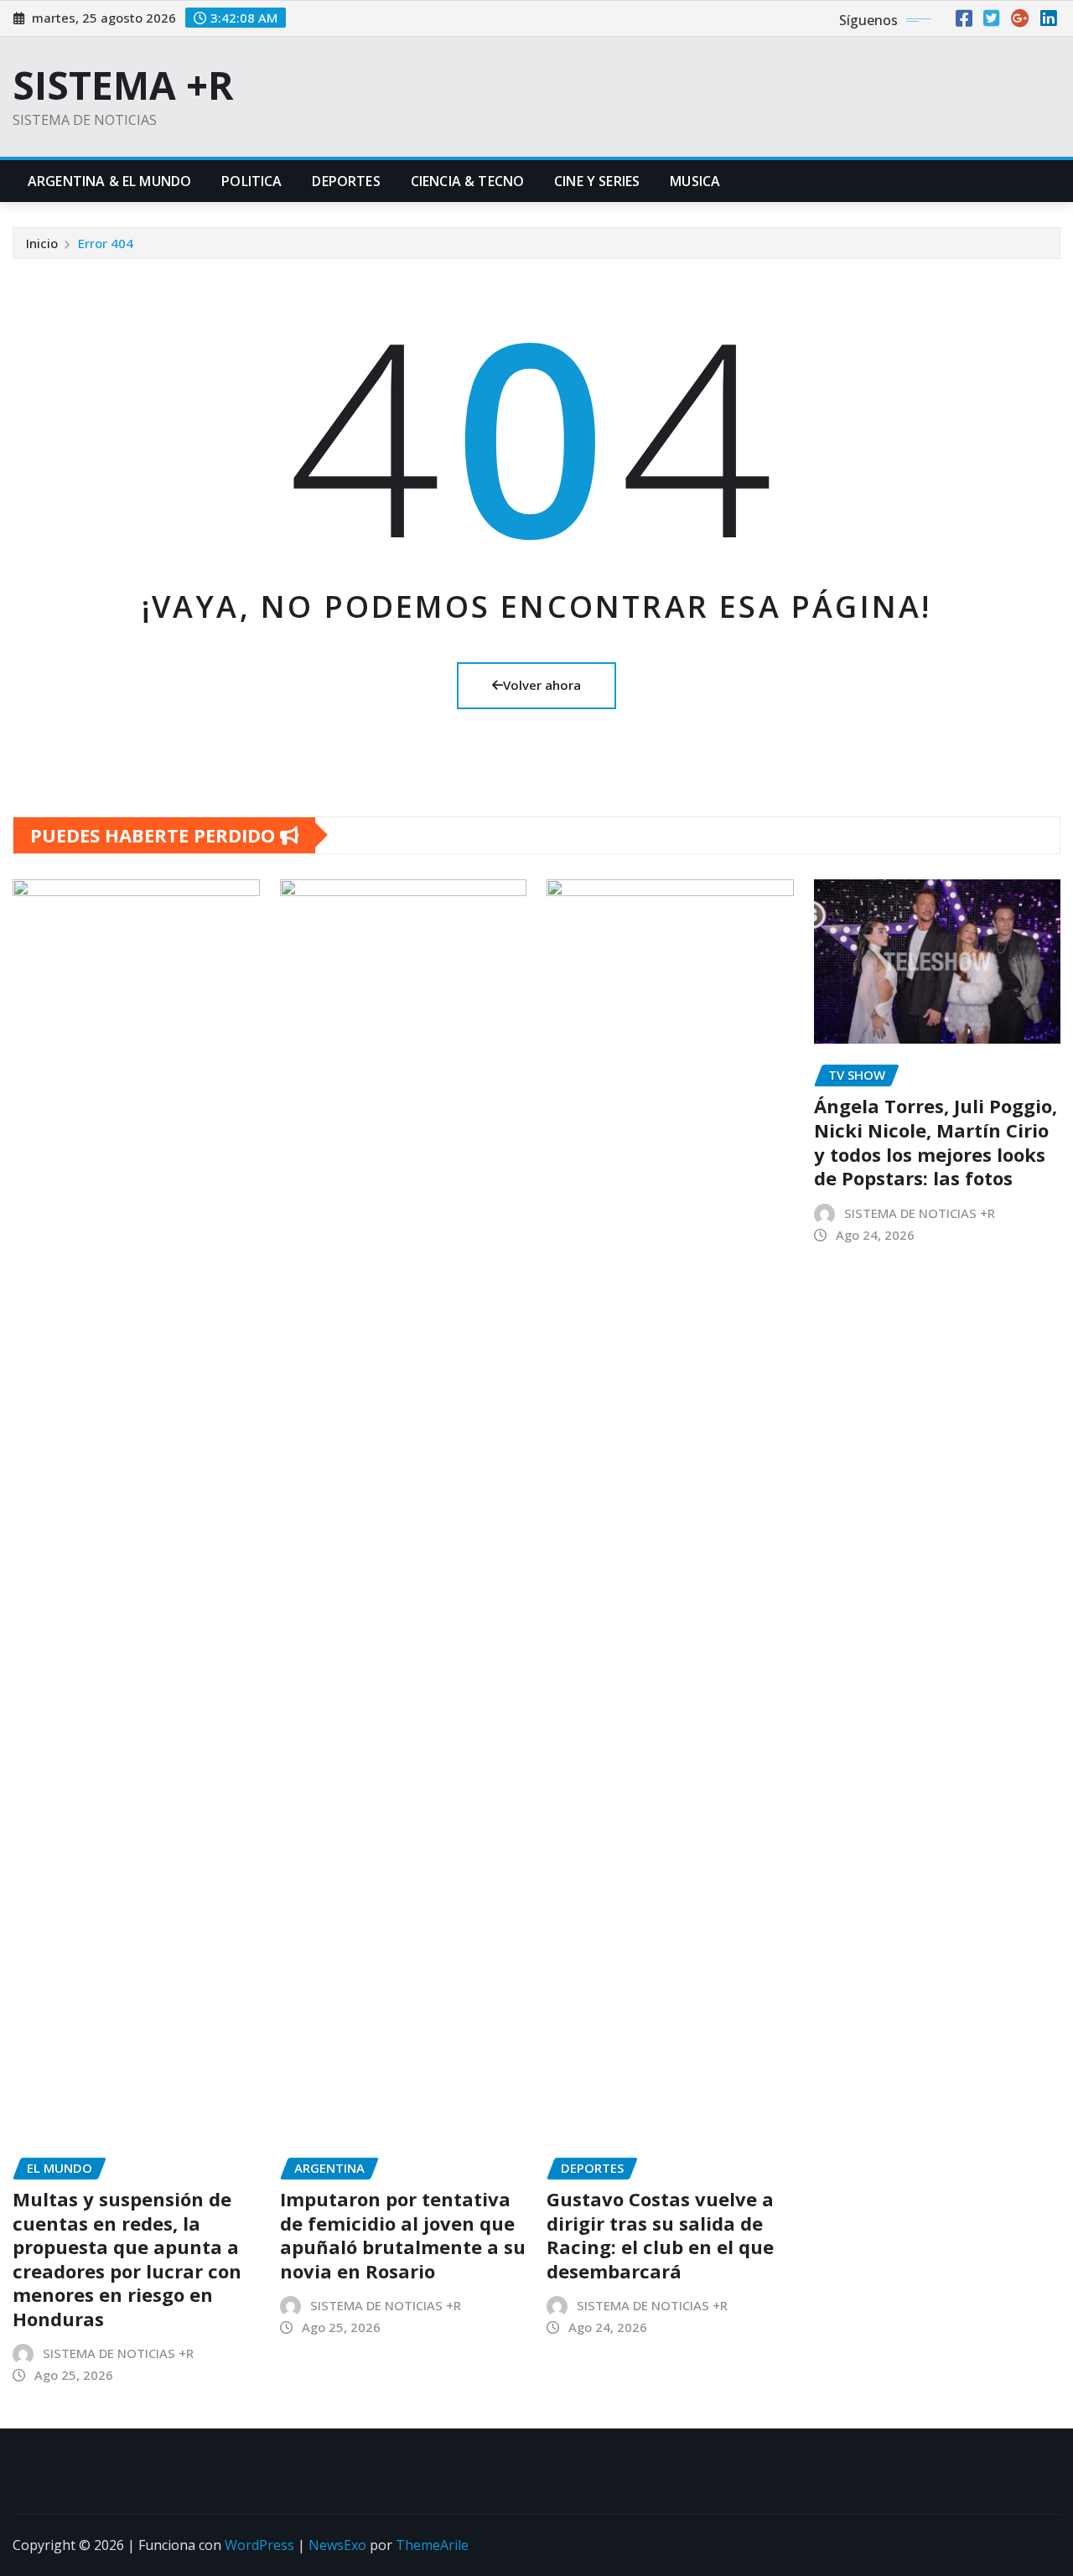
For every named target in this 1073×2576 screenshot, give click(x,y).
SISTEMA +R (123, 85)
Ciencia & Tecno (467, 181)
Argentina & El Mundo (109, 181)
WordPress (259, 2545)
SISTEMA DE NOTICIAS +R (118, 2353)
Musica (695, 181)
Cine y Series (597, 181)
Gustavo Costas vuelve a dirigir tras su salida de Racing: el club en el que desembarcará (660, 2235)
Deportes (346, 181)
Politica (251, 181)
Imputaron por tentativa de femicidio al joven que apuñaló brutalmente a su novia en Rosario (403, 2235)
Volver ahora (542, 685)
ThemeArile (432, 2545)
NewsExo (337, 2545)
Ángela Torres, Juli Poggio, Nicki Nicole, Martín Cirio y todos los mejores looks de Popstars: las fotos (936, 1142)
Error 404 (106, 243)
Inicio (42, 243)
